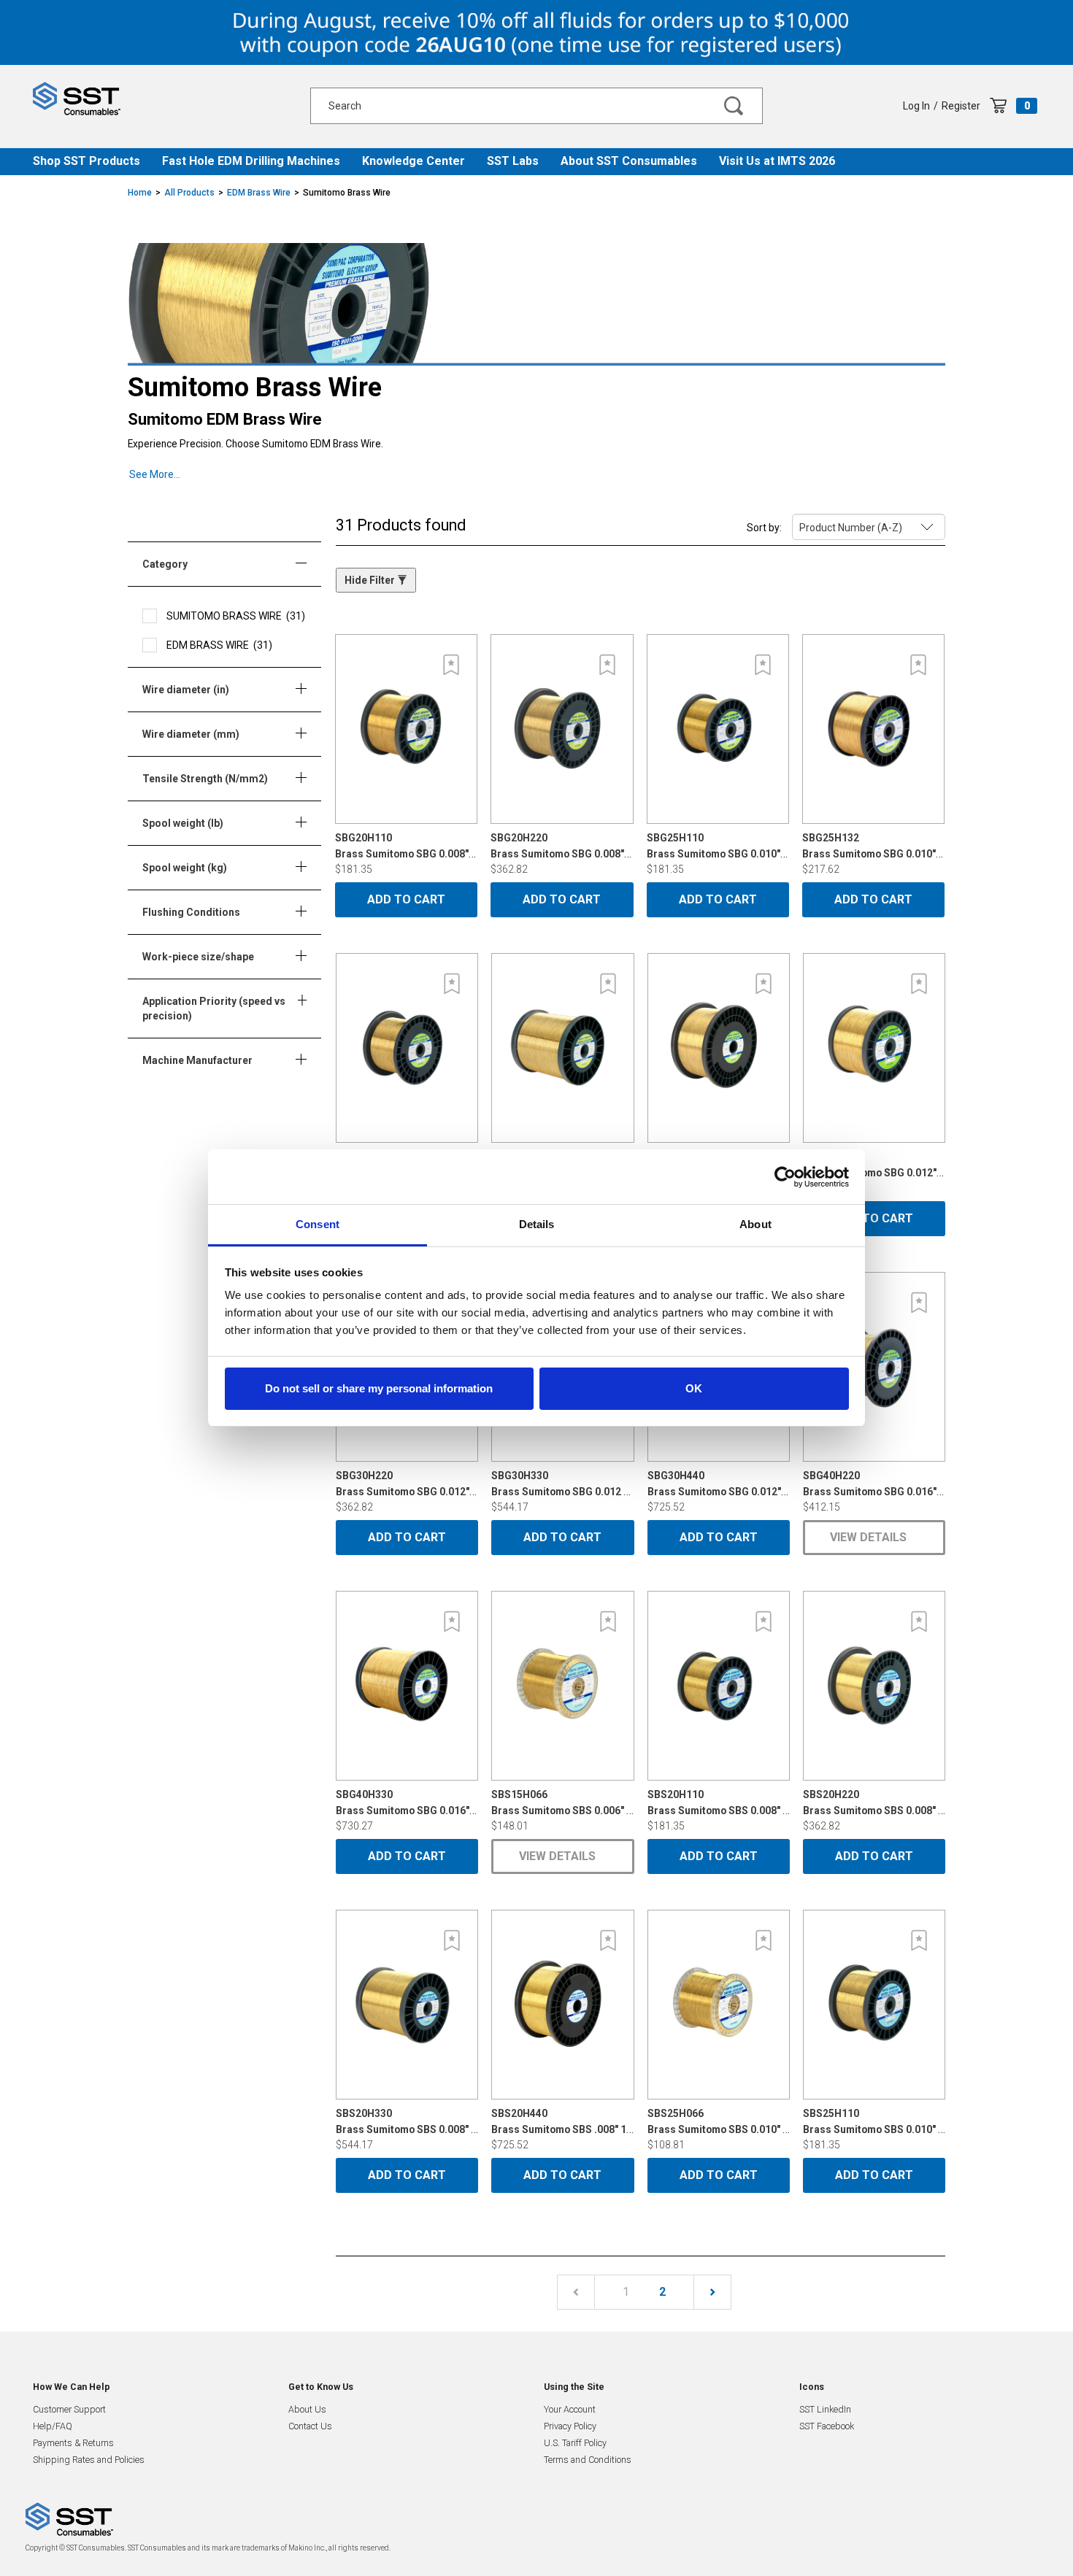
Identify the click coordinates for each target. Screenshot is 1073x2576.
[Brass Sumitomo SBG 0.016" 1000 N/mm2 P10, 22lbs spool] (874, 1367)
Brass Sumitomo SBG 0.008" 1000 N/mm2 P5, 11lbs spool (470, 846)
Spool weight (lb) (185, 823)
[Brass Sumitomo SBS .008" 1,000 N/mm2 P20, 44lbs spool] (562, 2005)
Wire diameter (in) (188, 690)
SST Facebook (827, 2426)
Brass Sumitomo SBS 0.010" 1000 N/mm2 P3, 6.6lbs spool (784, 2121)
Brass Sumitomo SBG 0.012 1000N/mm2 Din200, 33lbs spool (634, 1484)
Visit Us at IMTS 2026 (777, 161)
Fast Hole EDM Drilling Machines (251, 161)
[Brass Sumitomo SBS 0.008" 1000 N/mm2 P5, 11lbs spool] (719, 1686)
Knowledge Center (414, 161)
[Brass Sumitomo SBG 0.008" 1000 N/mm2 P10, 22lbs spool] (562, 729)
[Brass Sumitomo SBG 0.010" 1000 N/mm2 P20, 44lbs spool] (719, 1048)
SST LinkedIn (825, 2409)
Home (140, 193)
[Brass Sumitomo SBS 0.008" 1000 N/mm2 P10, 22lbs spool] (874, 1686)
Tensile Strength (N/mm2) (207, 779)
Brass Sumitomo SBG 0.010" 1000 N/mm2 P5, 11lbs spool (782, 846)
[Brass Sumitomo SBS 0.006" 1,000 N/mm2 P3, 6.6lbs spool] (562, 1686)
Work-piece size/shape (200, 957)
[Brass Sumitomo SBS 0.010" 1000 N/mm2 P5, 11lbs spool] (874, 2005)
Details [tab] (537, 1224)
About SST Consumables (629, 161)
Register (961, 106)
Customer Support (69, 2409)
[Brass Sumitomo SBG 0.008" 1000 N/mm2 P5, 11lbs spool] (406, 729)
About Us (307, 2409)
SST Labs (513, 161)
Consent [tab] (318, 1224)
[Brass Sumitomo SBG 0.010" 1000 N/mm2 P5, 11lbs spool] (718, 729)
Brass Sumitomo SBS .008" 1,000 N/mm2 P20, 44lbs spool (627, 2121)
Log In (916, 106)
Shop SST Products (86, 161)
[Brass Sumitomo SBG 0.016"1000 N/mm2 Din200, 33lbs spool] (407, 1686)
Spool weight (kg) (187, 868)
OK (694, 1388)
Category (167, 564)
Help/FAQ (53, 2426)
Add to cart (406, 899)
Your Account (570, 2409)
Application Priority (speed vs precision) (214, 1009)
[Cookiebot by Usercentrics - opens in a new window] (785, 1177)
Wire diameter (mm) (193, 734)
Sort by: (764, 528)
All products (189, 193)
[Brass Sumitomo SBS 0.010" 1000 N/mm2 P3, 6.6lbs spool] (719, 2005)
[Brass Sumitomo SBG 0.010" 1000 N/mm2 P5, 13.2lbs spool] (873, 729)
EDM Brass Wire (259, 193)
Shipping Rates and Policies (89, 2460)
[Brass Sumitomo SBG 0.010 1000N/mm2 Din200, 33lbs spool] (562, 1048)
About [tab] (755, 1224)
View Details (868, 1537)
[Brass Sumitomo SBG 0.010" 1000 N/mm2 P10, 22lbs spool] (407, 1048)
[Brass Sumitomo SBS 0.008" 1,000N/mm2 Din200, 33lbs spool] (407, 2005)
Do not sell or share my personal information (379, 1388)
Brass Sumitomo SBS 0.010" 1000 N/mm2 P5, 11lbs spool (938, 2121)
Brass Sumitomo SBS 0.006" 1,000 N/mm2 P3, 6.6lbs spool (629, 1802)
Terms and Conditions (588, 2460)
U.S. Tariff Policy (575, 2443)
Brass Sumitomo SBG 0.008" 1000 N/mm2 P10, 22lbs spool (628, 846)
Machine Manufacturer (200, 1060)
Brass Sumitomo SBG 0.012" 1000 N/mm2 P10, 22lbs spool (474, 1484)
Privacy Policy (570, 2426)
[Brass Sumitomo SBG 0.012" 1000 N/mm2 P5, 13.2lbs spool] (874, 1048)
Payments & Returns (73, 2443)
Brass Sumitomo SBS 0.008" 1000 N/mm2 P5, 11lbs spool (782, 1802)
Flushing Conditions (193, 912)
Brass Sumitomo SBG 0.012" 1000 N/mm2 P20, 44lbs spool (785, 1484)
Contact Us (310, 2426)
